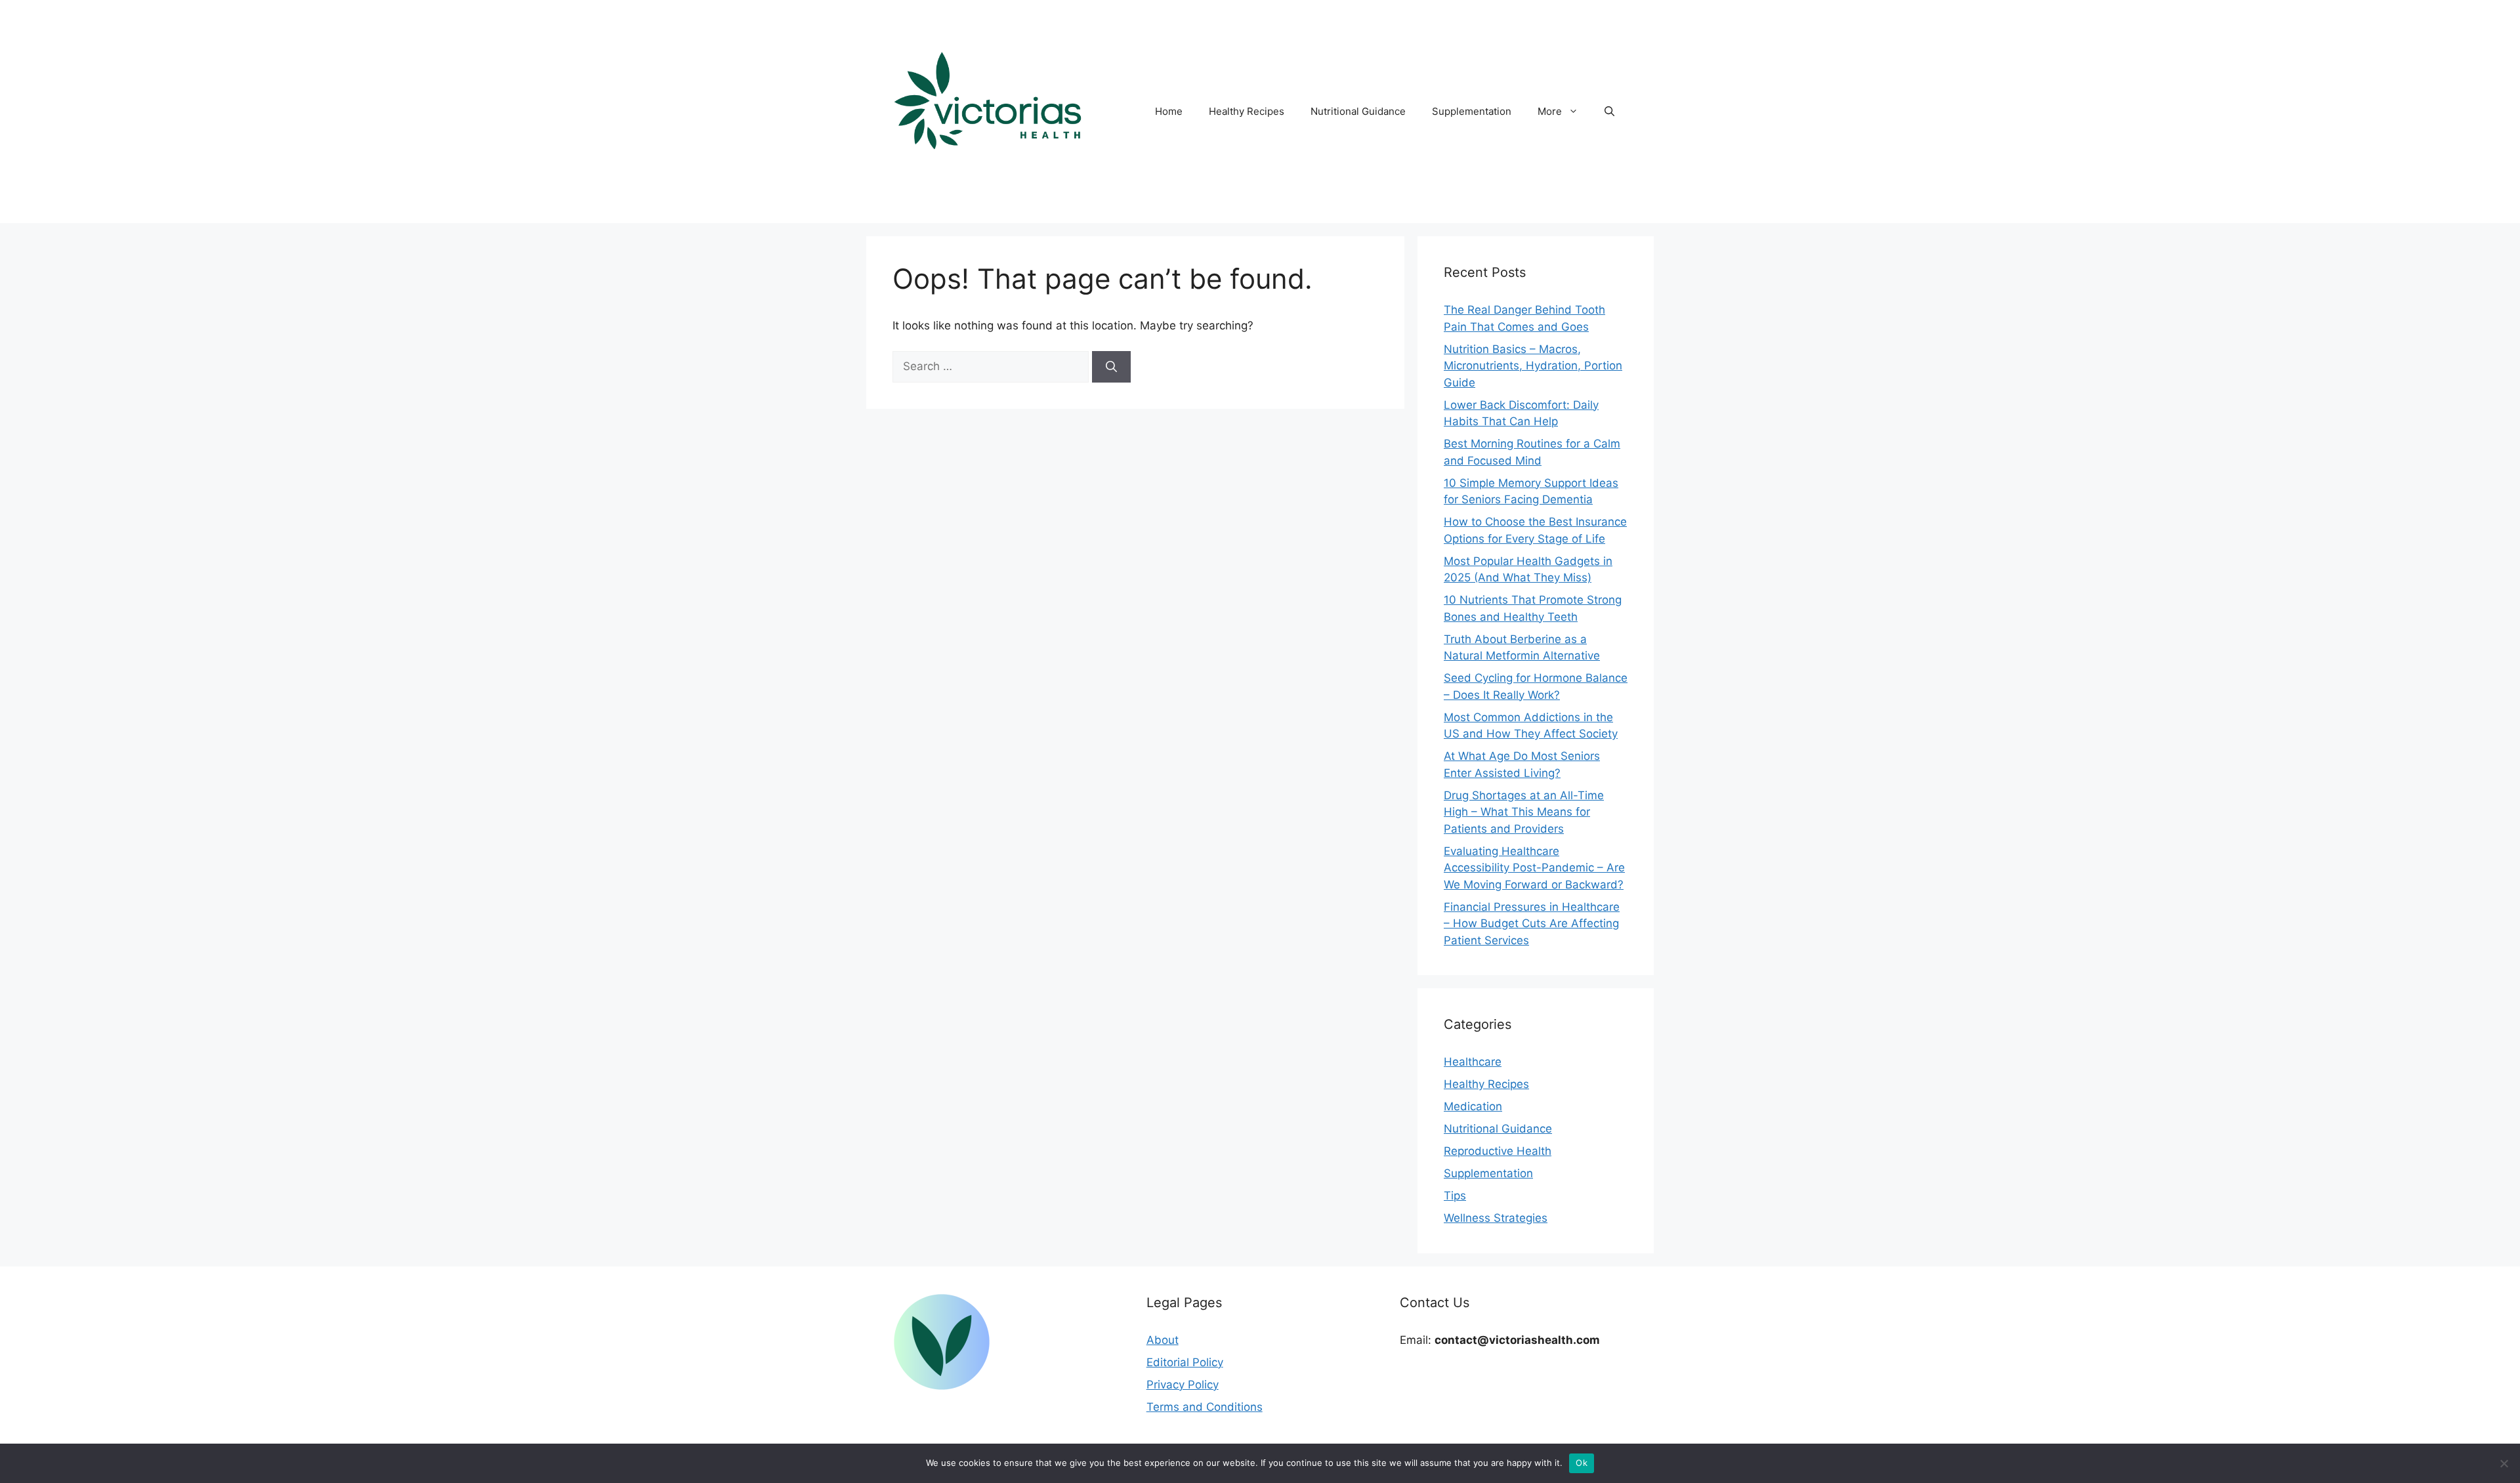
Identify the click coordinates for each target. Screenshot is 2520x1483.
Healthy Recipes (1247, 111)
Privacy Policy (1183, 1385)
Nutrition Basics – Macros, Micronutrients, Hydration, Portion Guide (1533, 366)
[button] (1609, 112)
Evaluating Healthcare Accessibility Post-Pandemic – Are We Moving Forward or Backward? (1534, 868)
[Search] (1111, 367)
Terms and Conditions (1205, 1407)
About (1163, 1340)
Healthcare (1473, 1062)
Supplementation (1472, 111)
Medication (1473, 1106)
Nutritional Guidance (1358, 111)
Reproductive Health (1498, 1151)
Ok (1582, 1463)
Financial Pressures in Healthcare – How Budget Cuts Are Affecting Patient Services (1532, 924)
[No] (2504, 1463)
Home (1169, 111)
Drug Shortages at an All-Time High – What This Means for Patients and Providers (1524, 812)
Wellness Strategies (1496, 1218)
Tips (1455, 1196)
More (1550, 111)
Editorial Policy (1185, 1362)
